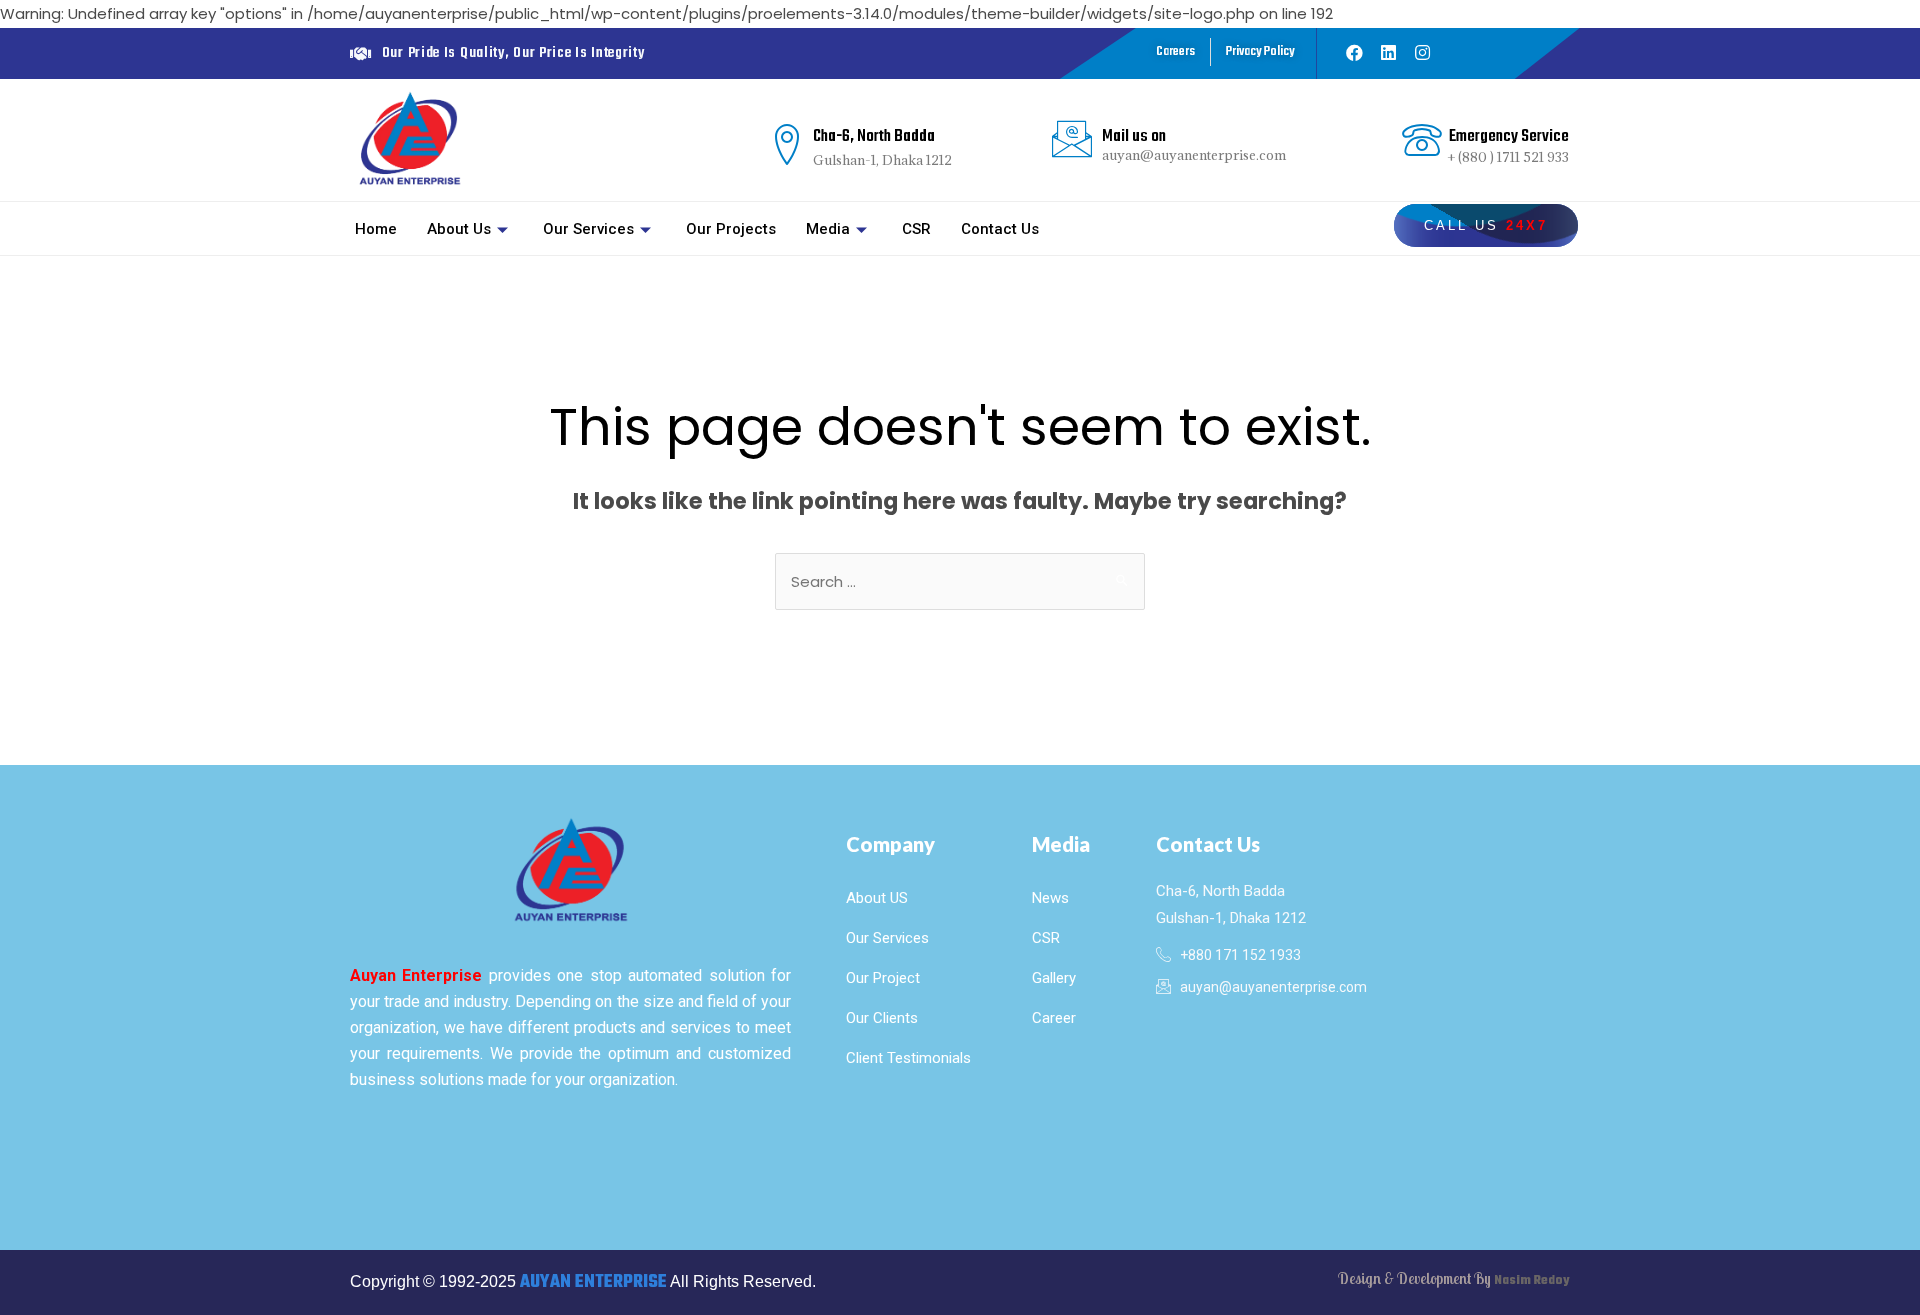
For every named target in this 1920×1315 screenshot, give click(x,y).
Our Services (588, 229)
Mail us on (1134, 136)
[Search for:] (960, 581)
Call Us (1486, 225)
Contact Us (1000, 229)
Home (376, 229)
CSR (916, 229)
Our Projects (731, 229)
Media (828, 229)
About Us (459, 229)
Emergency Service (1509, 136)
